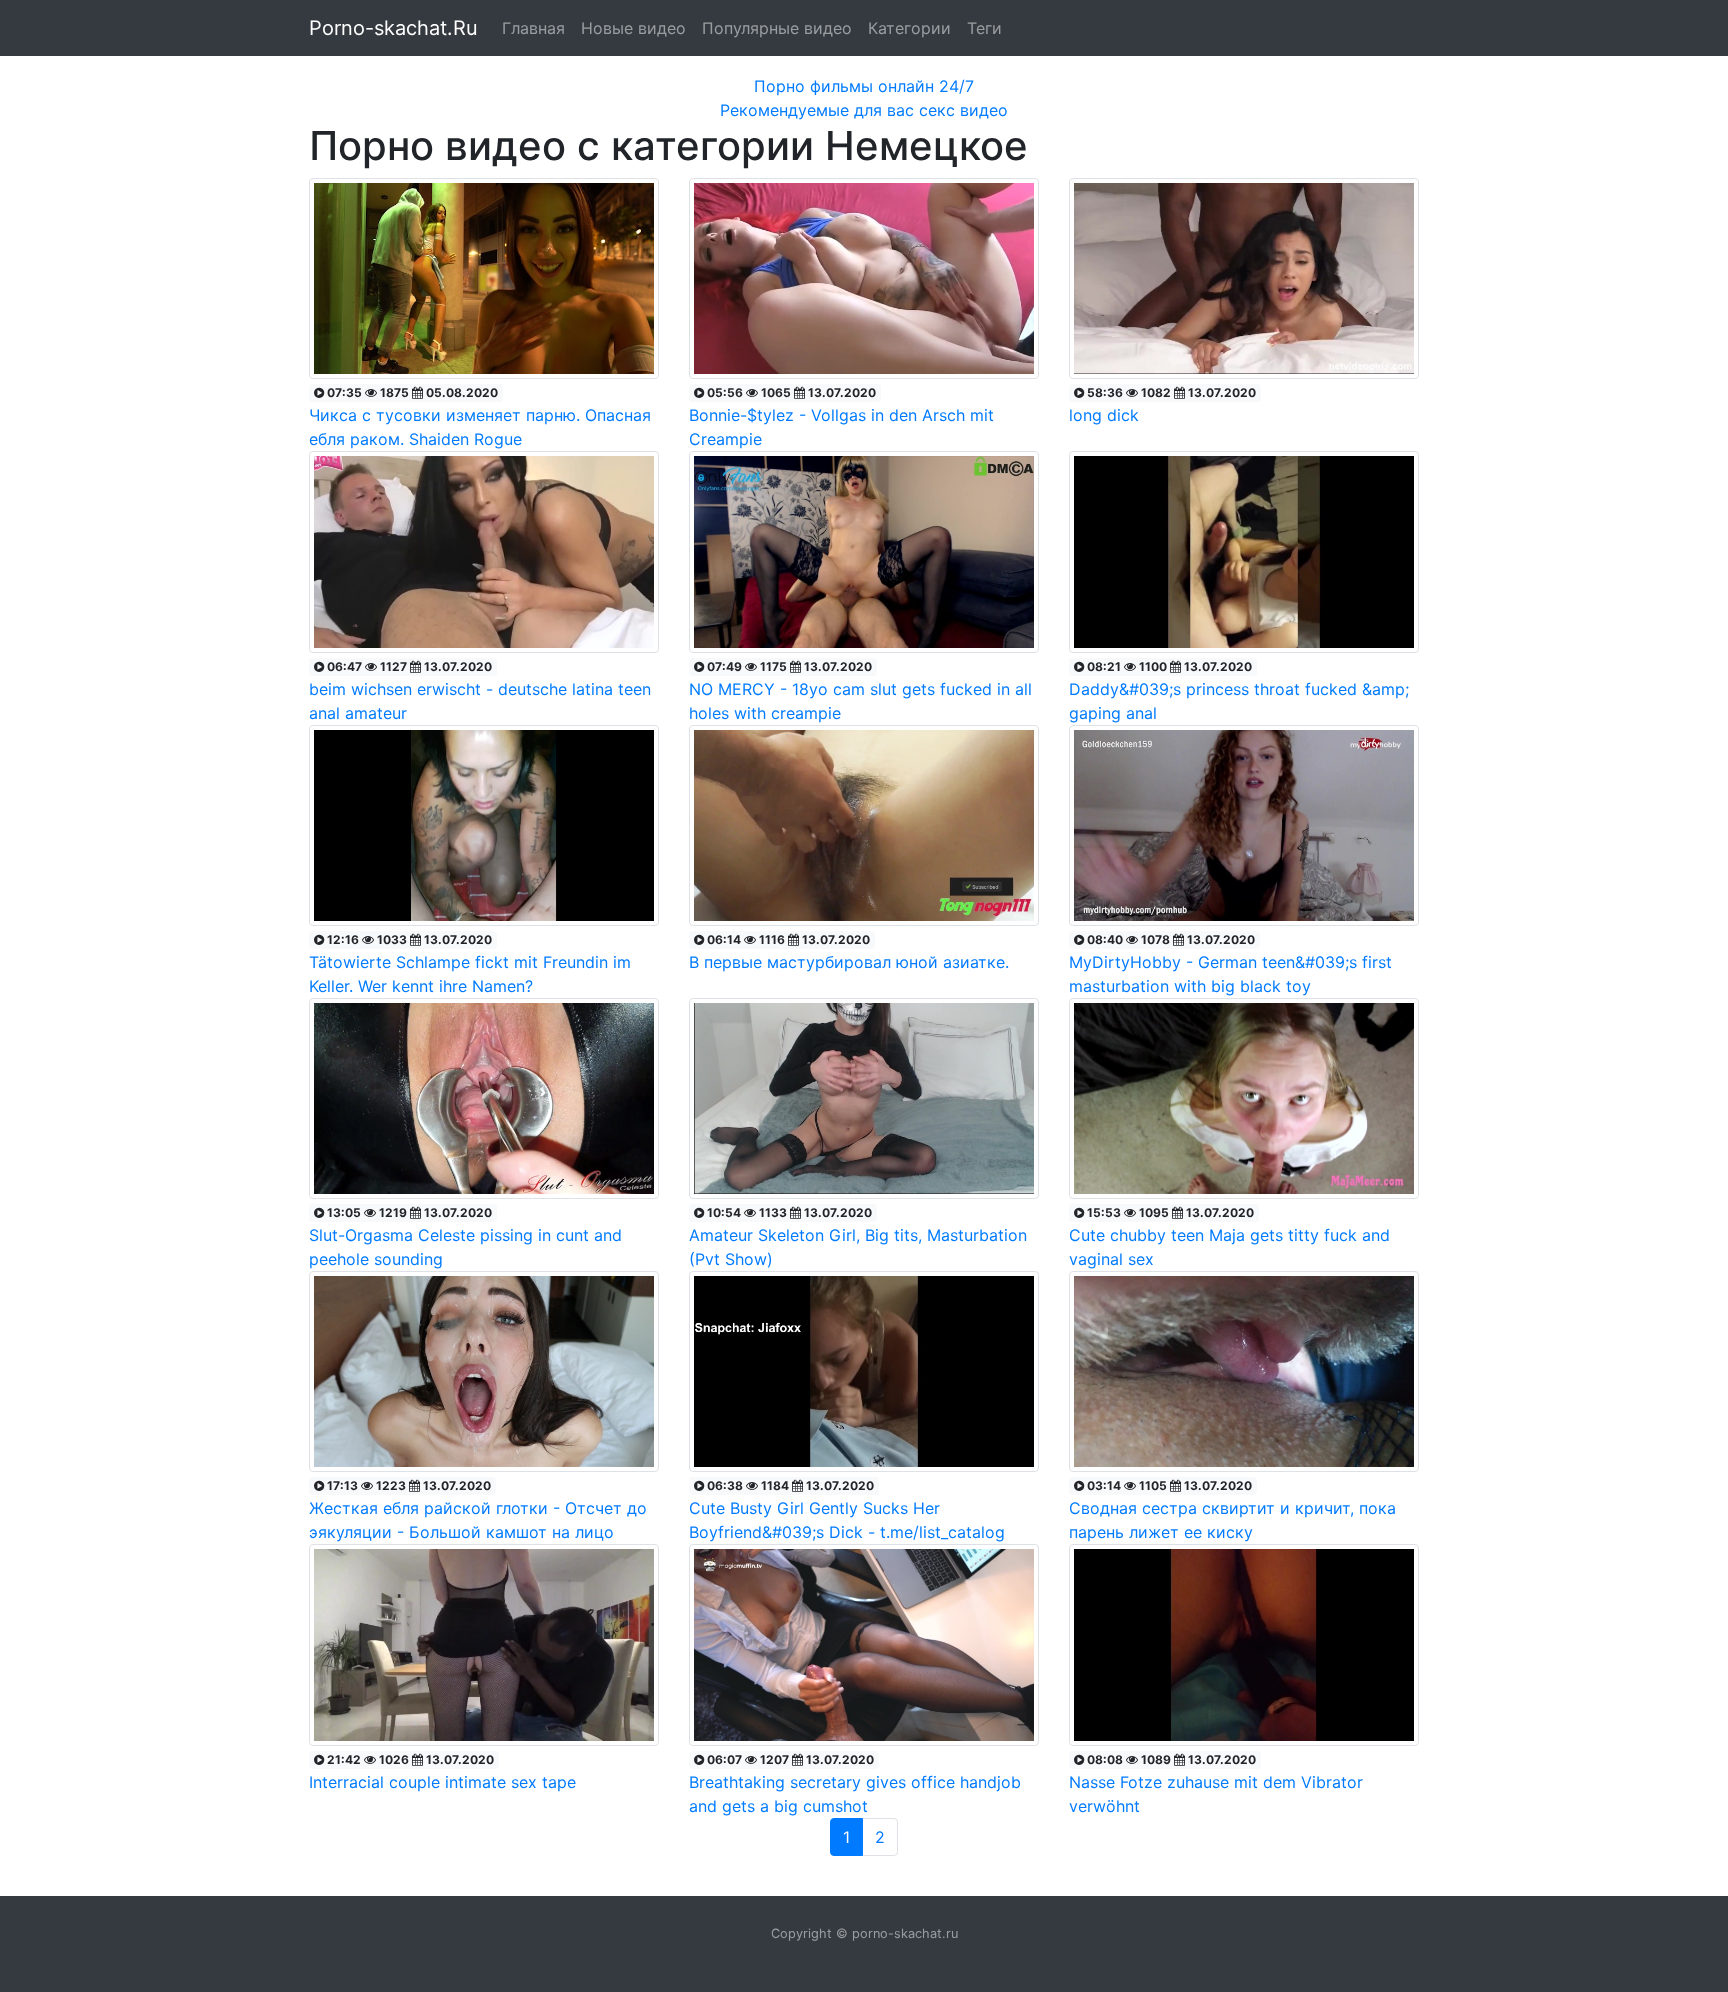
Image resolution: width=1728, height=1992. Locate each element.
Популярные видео (777, 28)
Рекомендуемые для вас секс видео (864, 110)
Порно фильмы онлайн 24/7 (864, 86)
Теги (984, 28)
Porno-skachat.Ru (393, 28)
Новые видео (633, 28)
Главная (533, 28)
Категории (909, 28)
